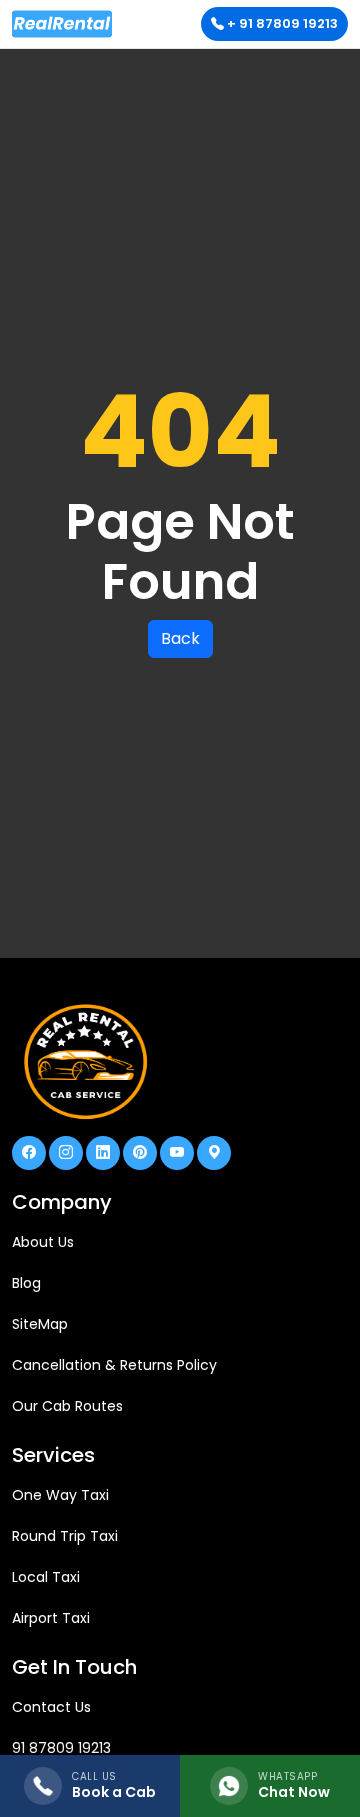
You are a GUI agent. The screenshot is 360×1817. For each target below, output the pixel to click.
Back (180, 638)
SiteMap (40, 1324)
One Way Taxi (60, 1495)
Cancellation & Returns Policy (114, 1365)
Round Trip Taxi (65, 1536)
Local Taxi (46, 1577)
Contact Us (51, 1707)
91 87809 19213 (61, 1748)
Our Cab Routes (67, 1406)
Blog (26, 1283)
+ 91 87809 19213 (281, 23)
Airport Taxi (51, 1618)
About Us (43, 1242)
